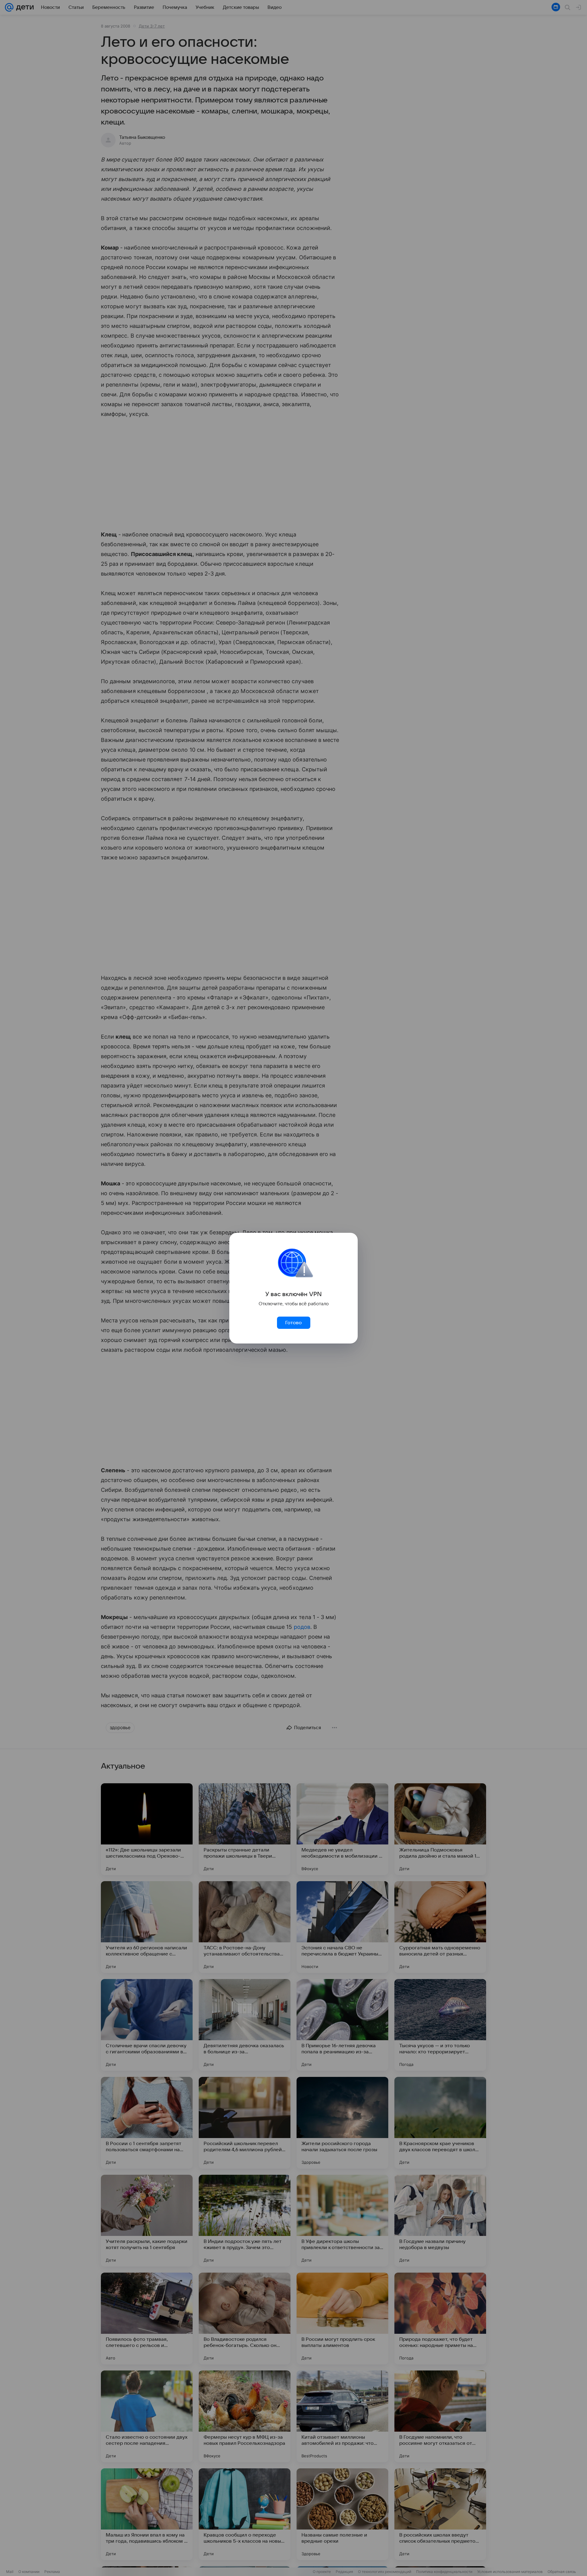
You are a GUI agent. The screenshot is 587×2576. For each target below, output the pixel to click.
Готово (293, 1323)
